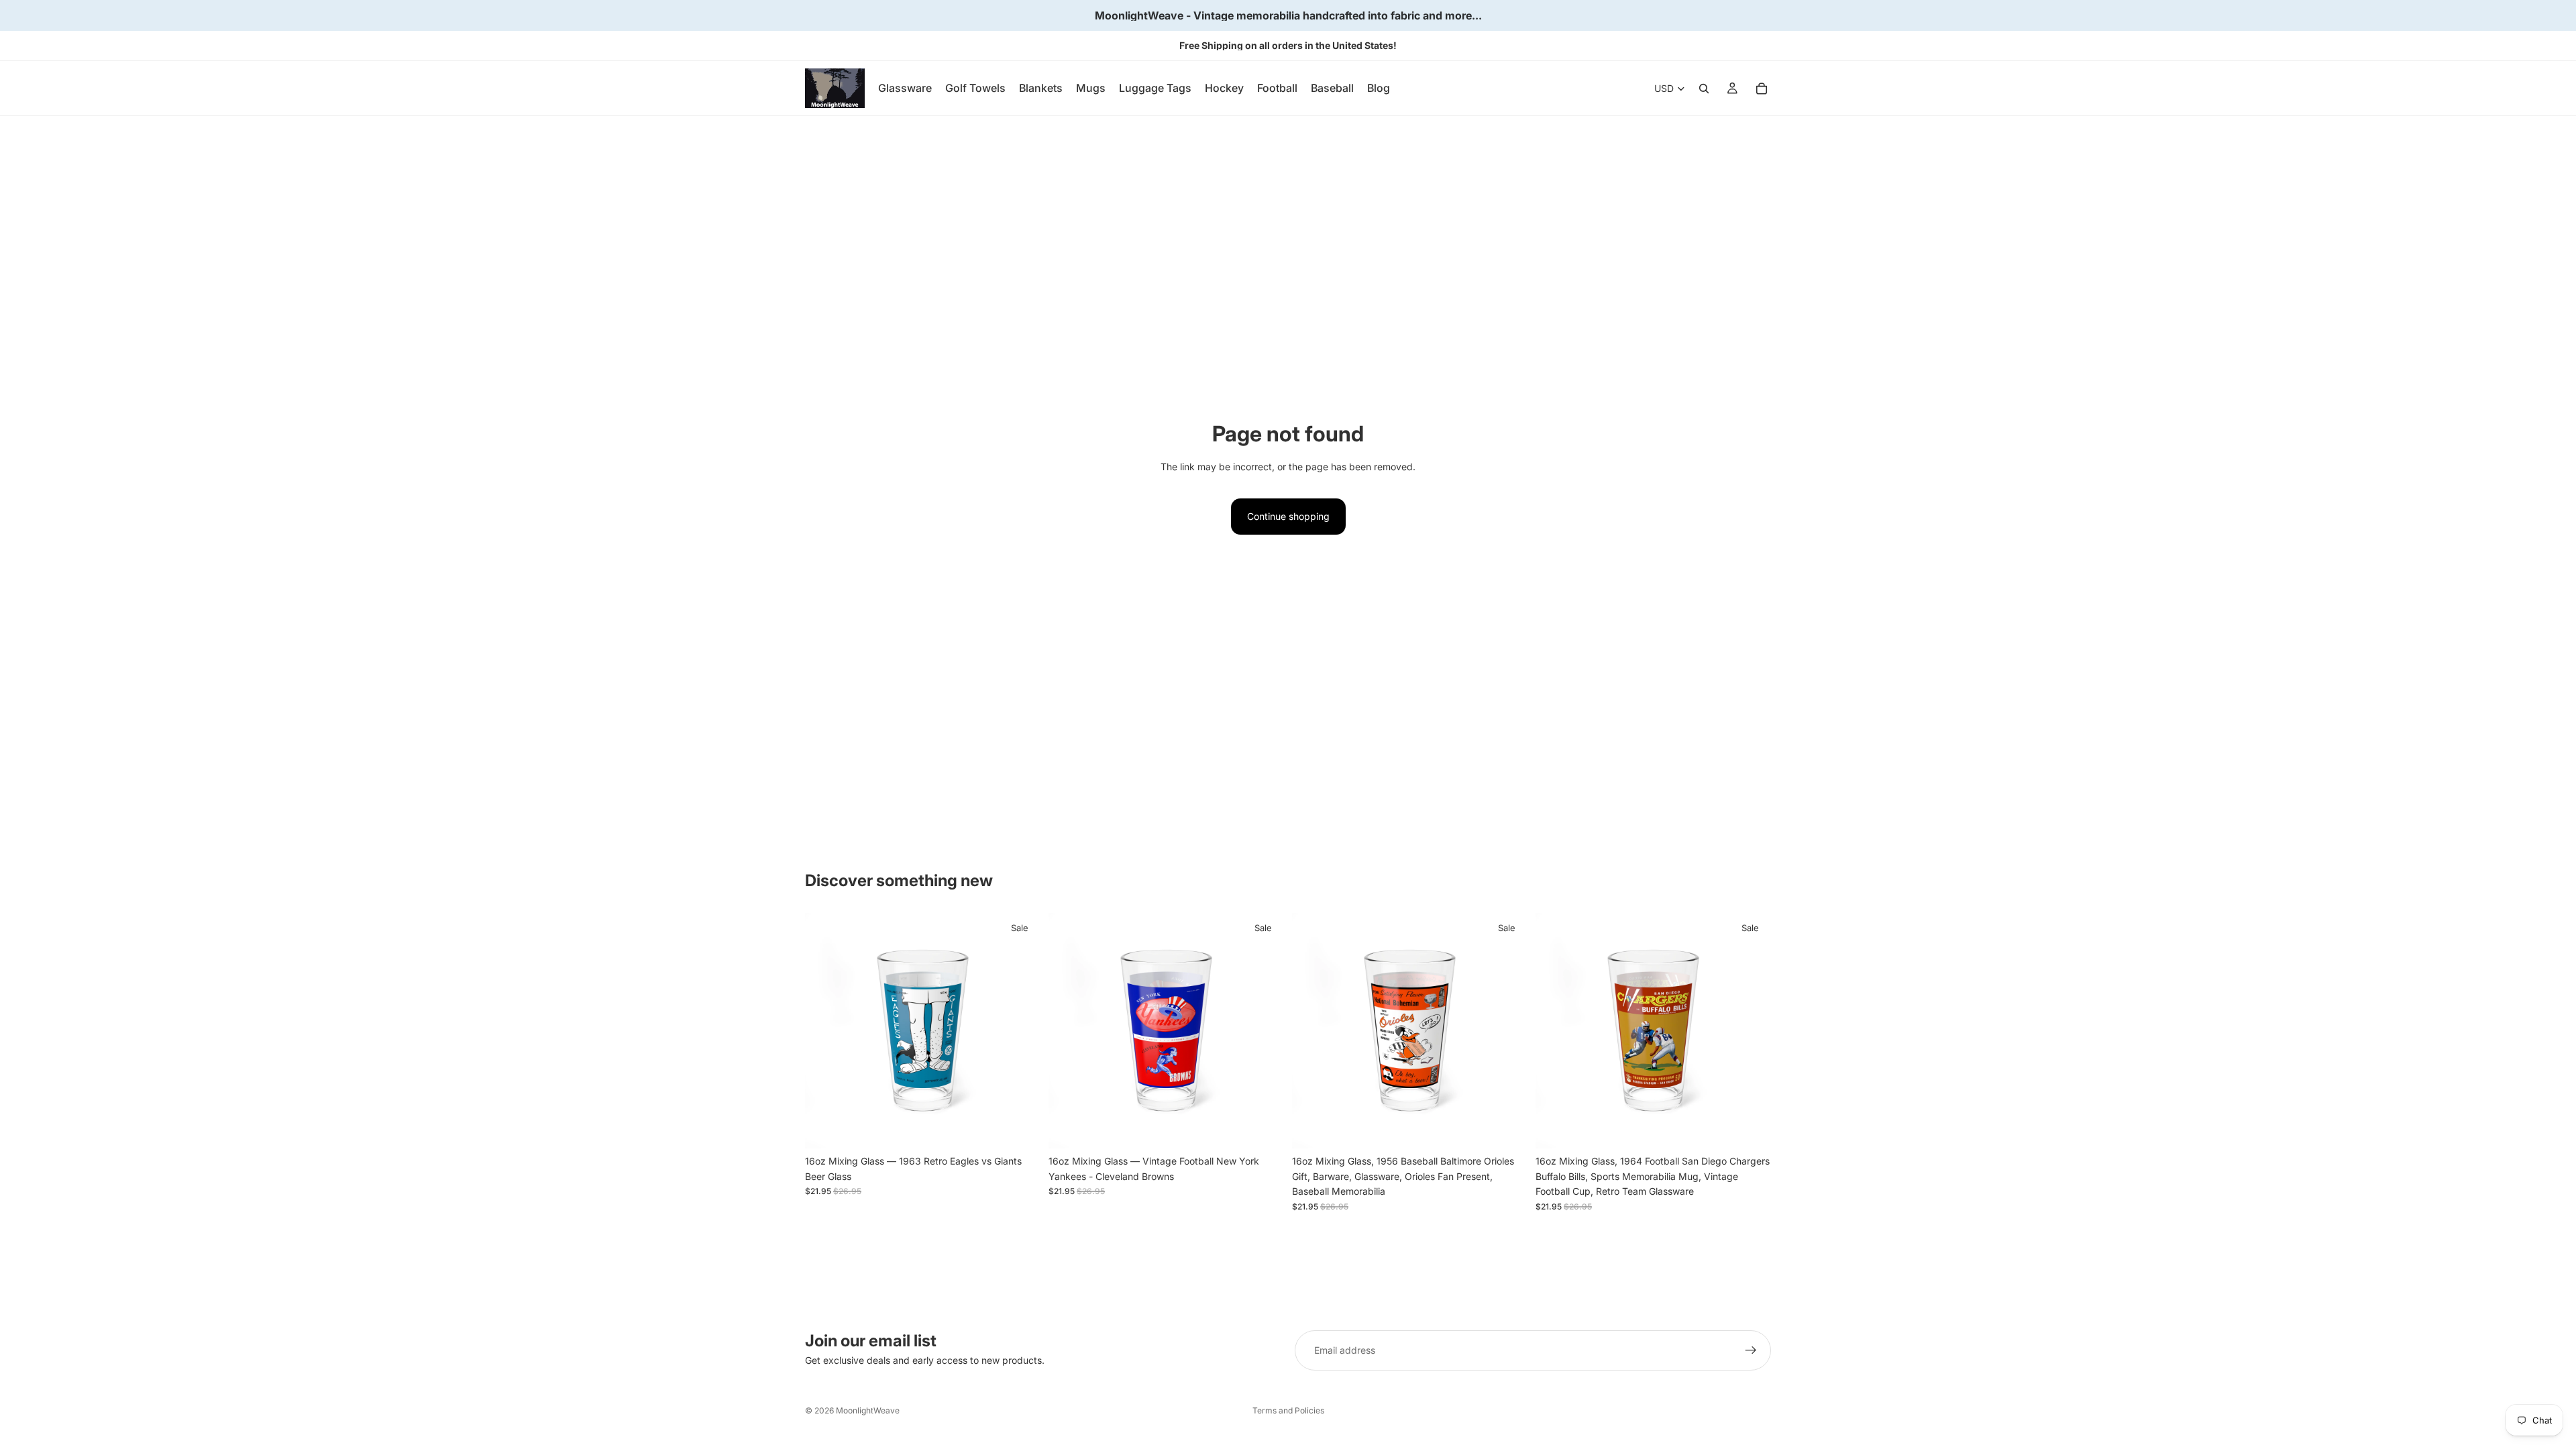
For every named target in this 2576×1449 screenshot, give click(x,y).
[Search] (1704, 89)
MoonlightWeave (868, 1410)
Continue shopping (1288, 516)
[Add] (1020, 1128)
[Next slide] (1020, 1031)
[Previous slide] (825, 1031)
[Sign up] (1751, 1350)
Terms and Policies (1288, 1410)
